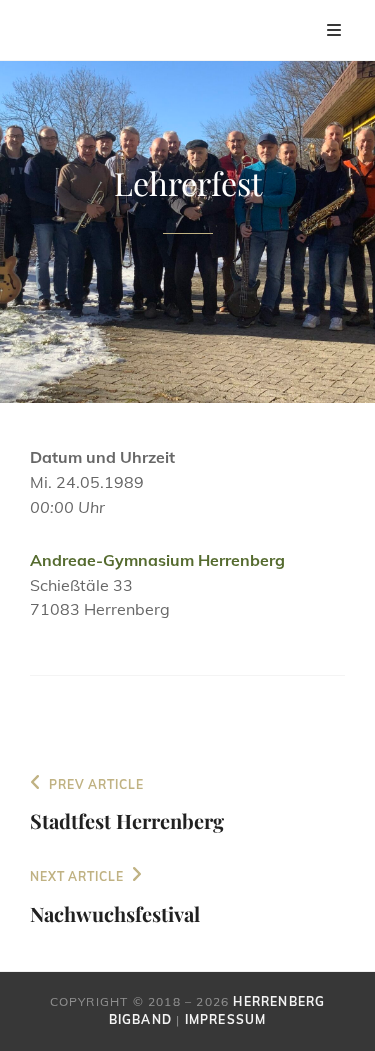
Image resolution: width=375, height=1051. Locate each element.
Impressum (226, 1019)
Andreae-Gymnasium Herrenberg (157, 560)
